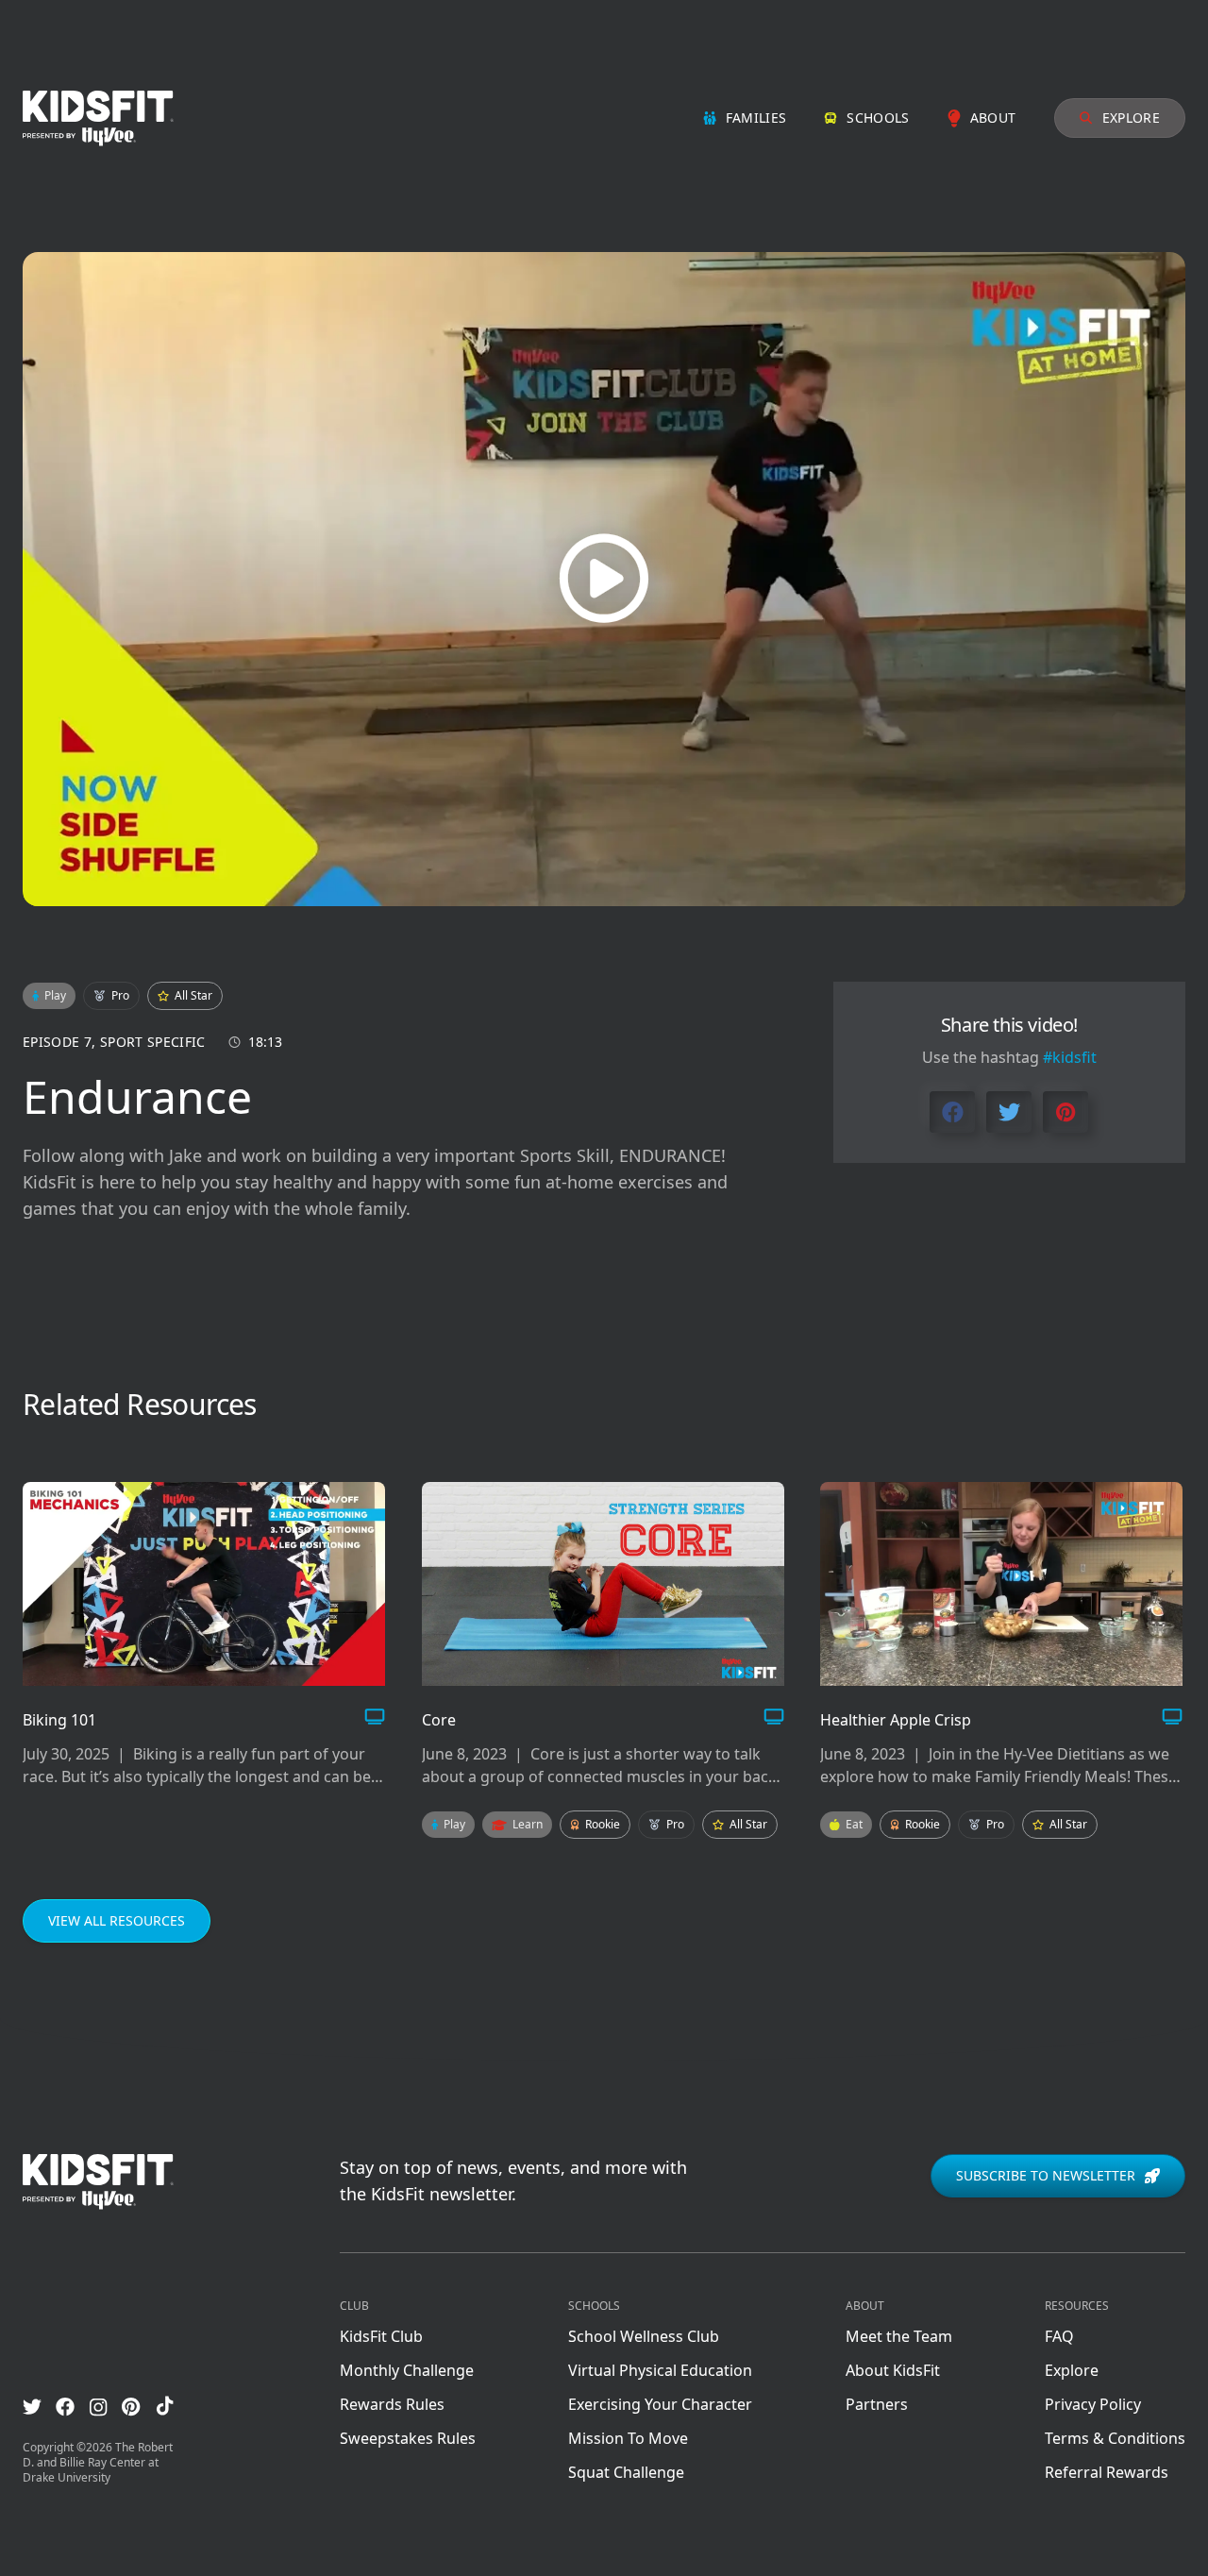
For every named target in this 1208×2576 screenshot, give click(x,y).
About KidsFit (893, 2370)
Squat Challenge (626, 2472)
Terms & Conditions (1115, 2438)
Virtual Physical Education (660, 2370)
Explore (1131, 118)
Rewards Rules (392, 2404)
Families (756, 118)
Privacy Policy (1093, 2404)
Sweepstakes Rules (408, 2438)
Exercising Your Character (660, 2404)
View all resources (117, 1920)
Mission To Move (628, 2438)
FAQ (1059, 2336)
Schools (878, 118)
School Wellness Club (644, 2336)
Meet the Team (899, 2336)
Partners (877, 2404)
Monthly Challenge (407, 2370)
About (993, 118)
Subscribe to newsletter (1046, 2175)
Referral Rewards (1107, 2472)
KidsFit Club (381, 2336)
